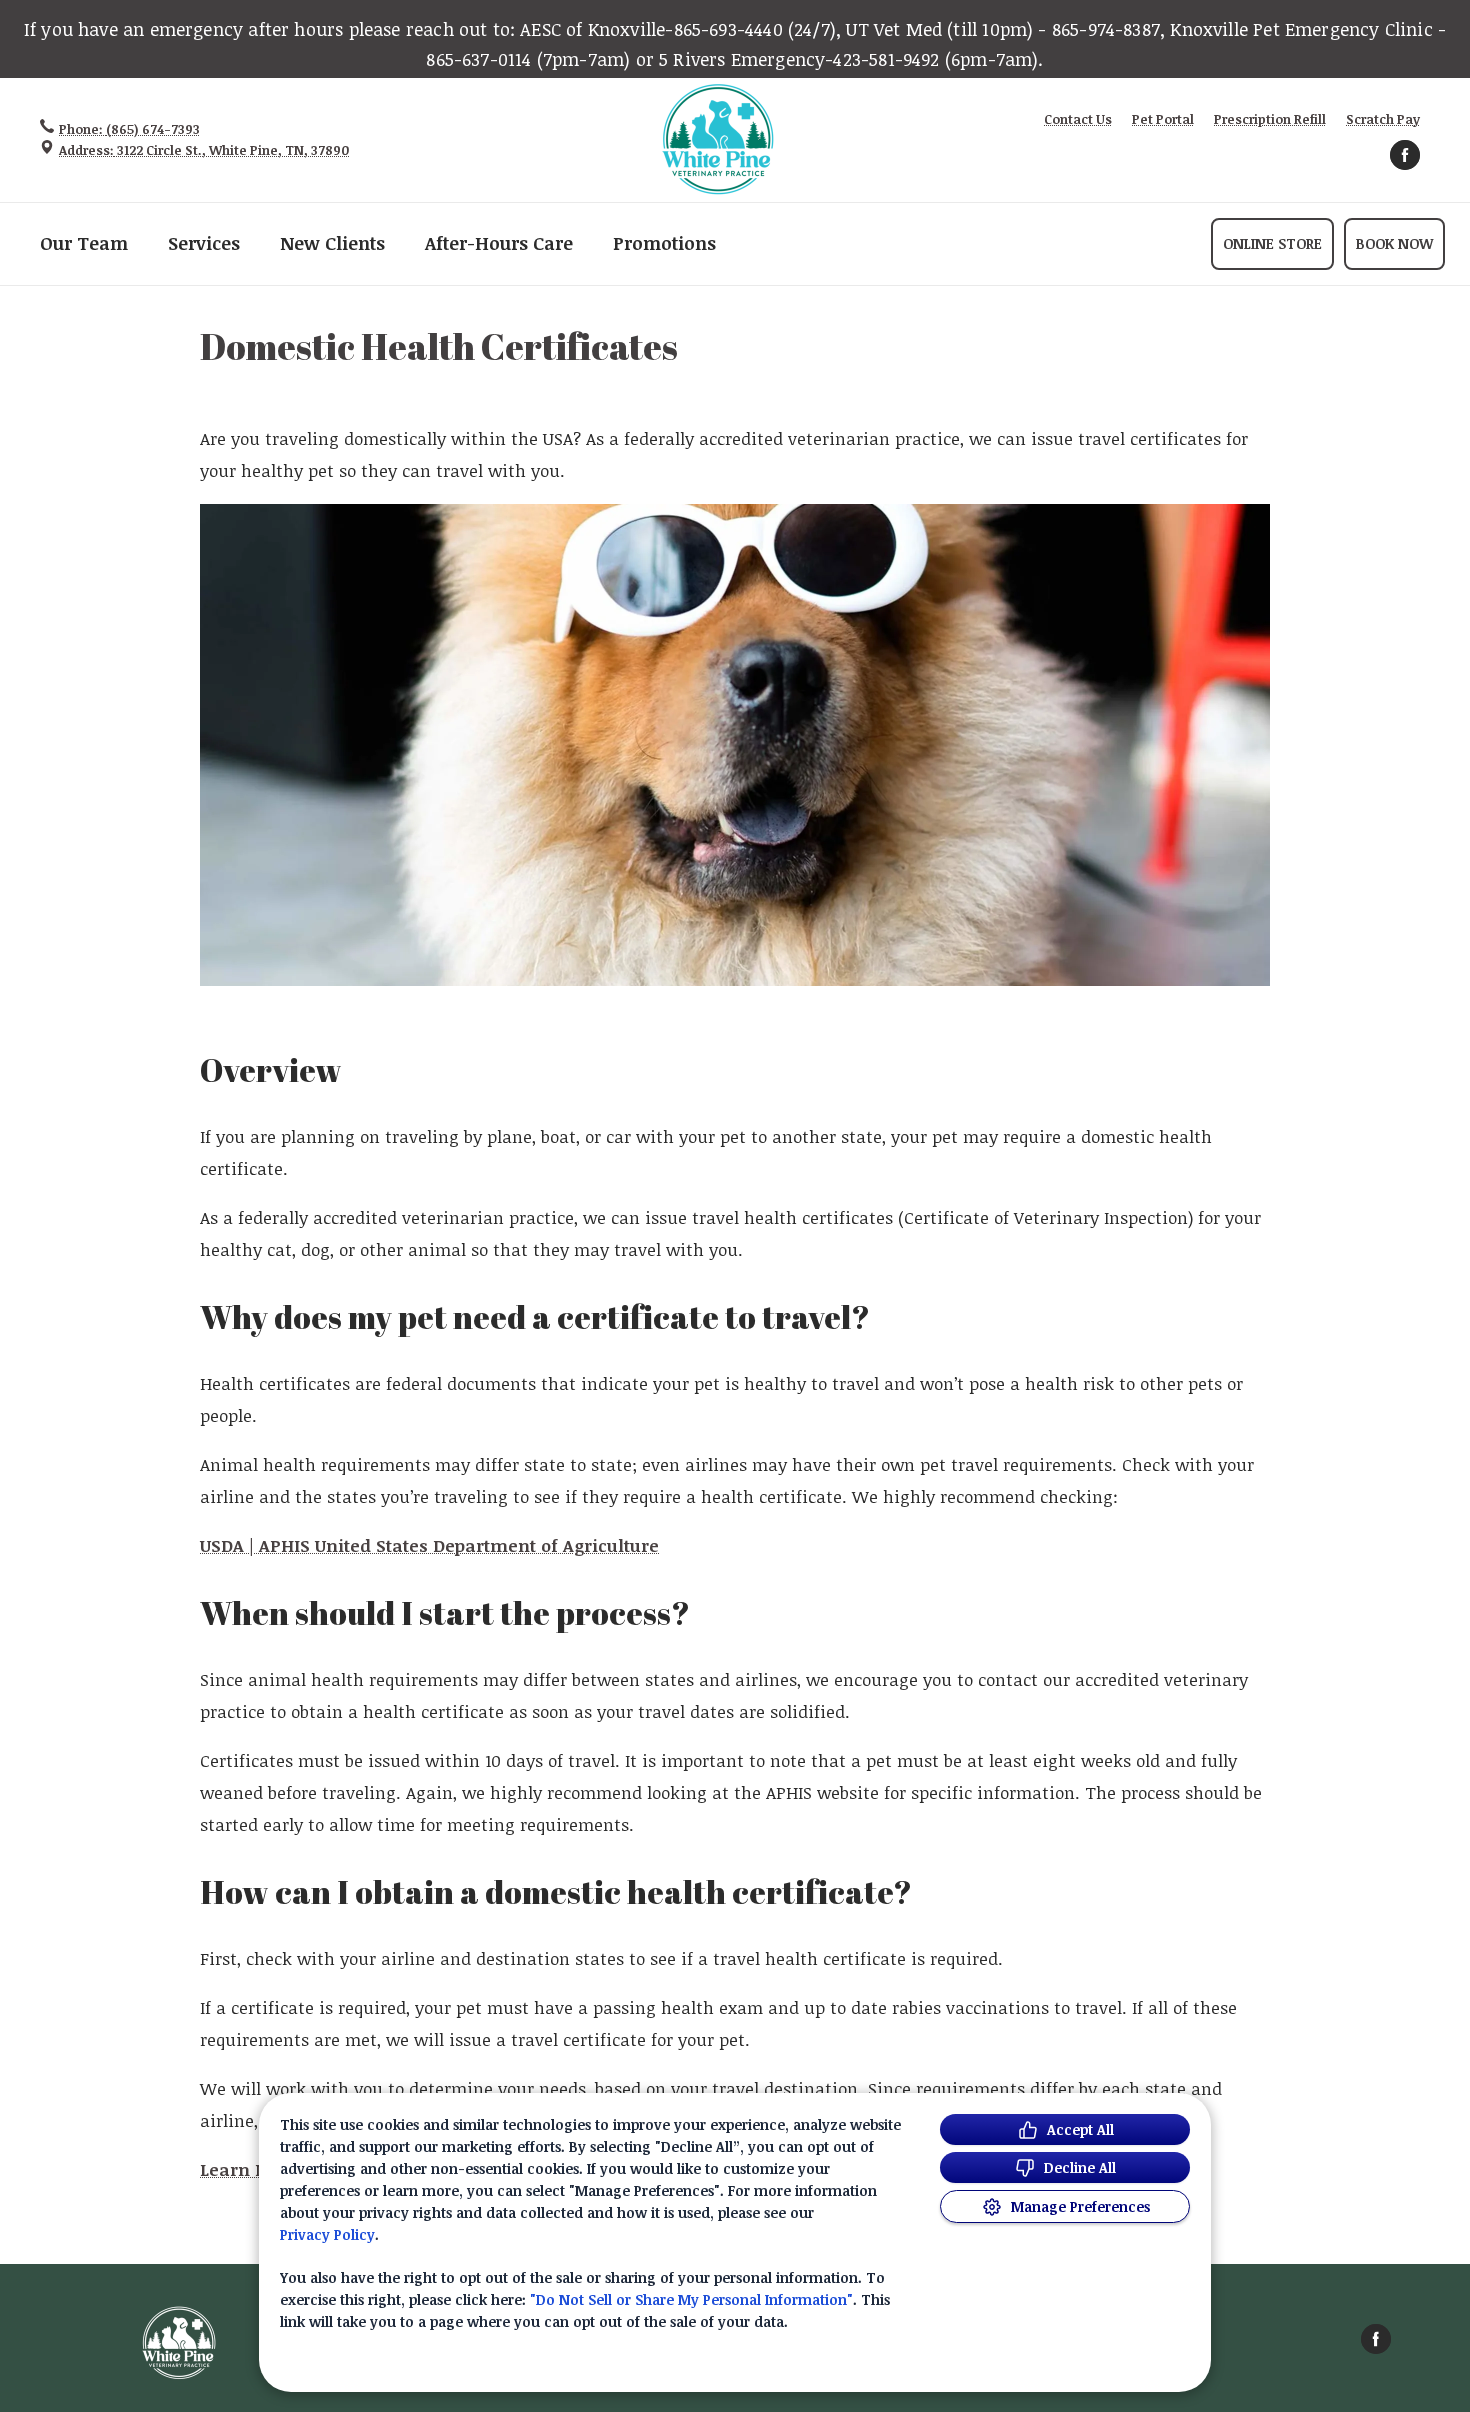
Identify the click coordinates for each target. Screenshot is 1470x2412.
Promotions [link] (664, 243)
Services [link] (204, 243)
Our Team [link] (84, 243)
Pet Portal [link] (1163, 119)
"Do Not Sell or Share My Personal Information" (691, 2299)
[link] (718, 139)
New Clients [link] (332, 243)
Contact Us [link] (1078, 119)
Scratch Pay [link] (1383, 119)
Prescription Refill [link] (1270, 119)
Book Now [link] (1394, 243)
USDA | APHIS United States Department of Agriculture (429, 1546)
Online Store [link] (1272, 243)
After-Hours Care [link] (499, 243)
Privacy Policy (327, 2234)
